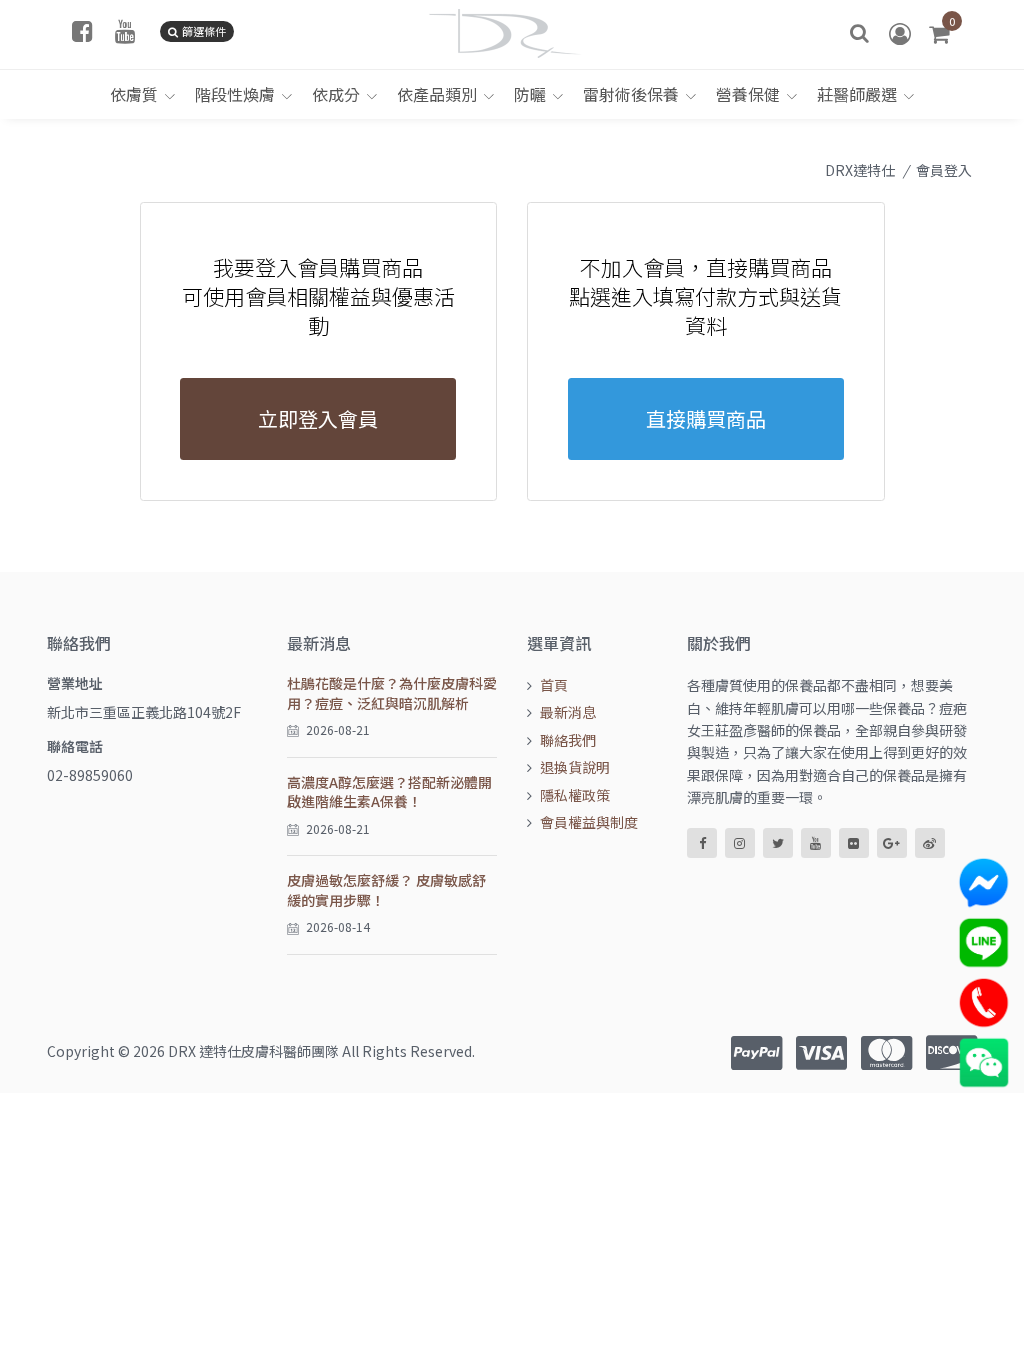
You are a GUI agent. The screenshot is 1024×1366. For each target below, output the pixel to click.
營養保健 (748, 94)
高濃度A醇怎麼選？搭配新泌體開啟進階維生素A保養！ (389, 792)
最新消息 (568, 712)
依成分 (336, 94)
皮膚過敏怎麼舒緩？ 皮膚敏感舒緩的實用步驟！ (386, 890)
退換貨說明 (575, 767)
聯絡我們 (568, 740)
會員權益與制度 (589, 822)
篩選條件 (204, 31)
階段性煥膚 (235, 94)
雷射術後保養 (631, 94)
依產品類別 (437, 94)
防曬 (530, 94)
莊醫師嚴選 (857, 94)
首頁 (554, 685)
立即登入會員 (318, 418)
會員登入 (944, 170)
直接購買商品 (706, 418)
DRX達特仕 (860, 170)
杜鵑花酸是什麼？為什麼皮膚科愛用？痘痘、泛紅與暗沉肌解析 (392, 693)
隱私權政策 (575, 795)
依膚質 (134, 94)
